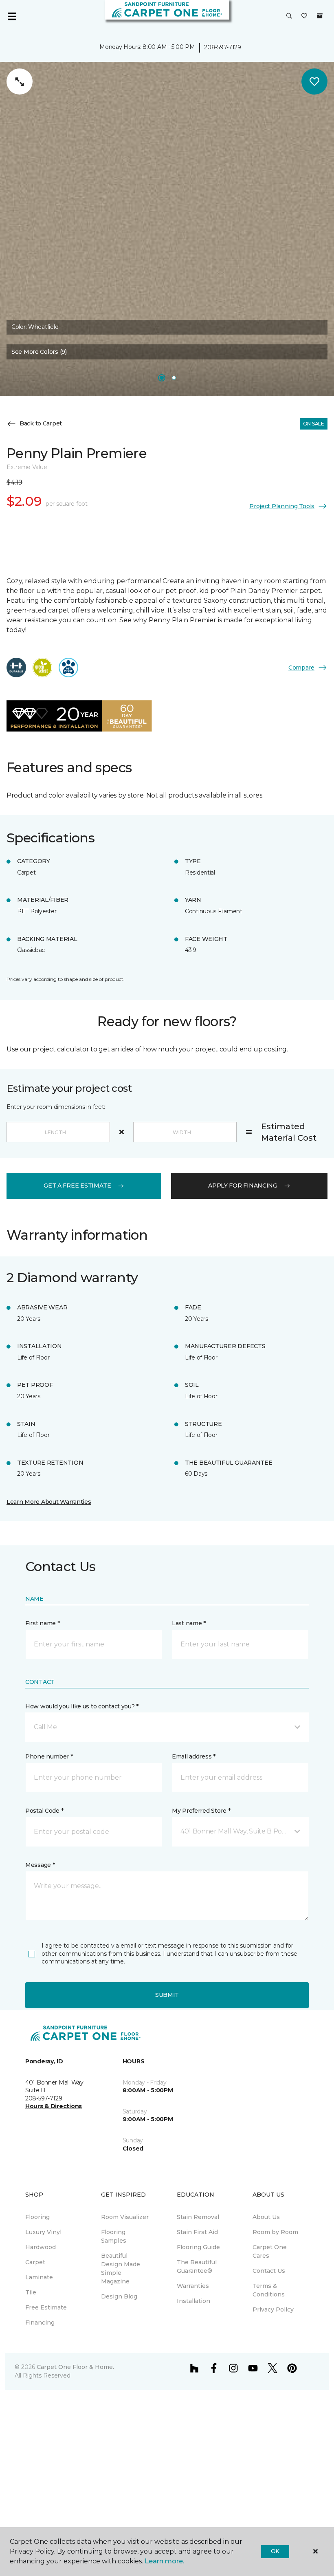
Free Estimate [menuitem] (46, 2307)
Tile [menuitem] (31, 2292)
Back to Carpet (41, 423)
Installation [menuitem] (193, 2301)
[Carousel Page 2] (174, 378)
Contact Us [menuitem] (269, 2271)
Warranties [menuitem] (193, 2286)
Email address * (194, 1756)
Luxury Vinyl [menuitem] (43, 2232)
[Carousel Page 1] (162, 378)
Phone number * (49, 1756)
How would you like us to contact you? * (82, 1706)
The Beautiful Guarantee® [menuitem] (197, 2266)
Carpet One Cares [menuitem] (270, 2251)
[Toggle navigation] (12, 16)
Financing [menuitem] (40, 2323)
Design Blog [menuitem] (119, 2296)
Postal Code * (44, 1811)
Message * (40, 1865)
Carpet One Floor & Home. (75, 2367)
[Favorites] (304, 16)
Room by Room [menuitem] (275, 2232)
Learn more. (164, 2561)
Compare (301, 668)
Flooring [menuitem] (37, 2217)
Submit (167, 1995)
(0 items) (320, 16)
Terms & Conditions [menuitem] (269, 2290)
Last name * (189, 1623)
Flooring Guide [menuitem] (198, 2247)
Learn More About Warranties (49, 1502)
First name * (43, 1623)
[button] (289, 16)
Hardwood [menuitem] (41, 2247)
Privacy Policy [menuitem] (273, 2309)
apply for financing (243, 1186)
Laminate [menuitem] (39, 2277)
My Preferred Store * (201, 1811)
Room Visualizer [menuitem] (125, 2217)
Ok (275, 2551)
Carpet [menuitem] (35, 2262)
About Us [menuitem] (266, 2217)
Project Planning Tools (282, 506)
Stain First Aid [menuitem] (197, 2232)
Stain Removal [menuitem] (198, 2217)
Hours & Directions (54, 2106)
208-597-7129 (223, 47)
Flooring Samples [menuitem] (114, 2236)
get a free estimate (77, 1186)
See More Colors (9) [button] (39, 352)
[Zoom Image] (20, 82)
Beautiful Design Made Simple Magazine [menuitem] (121, 2269)
